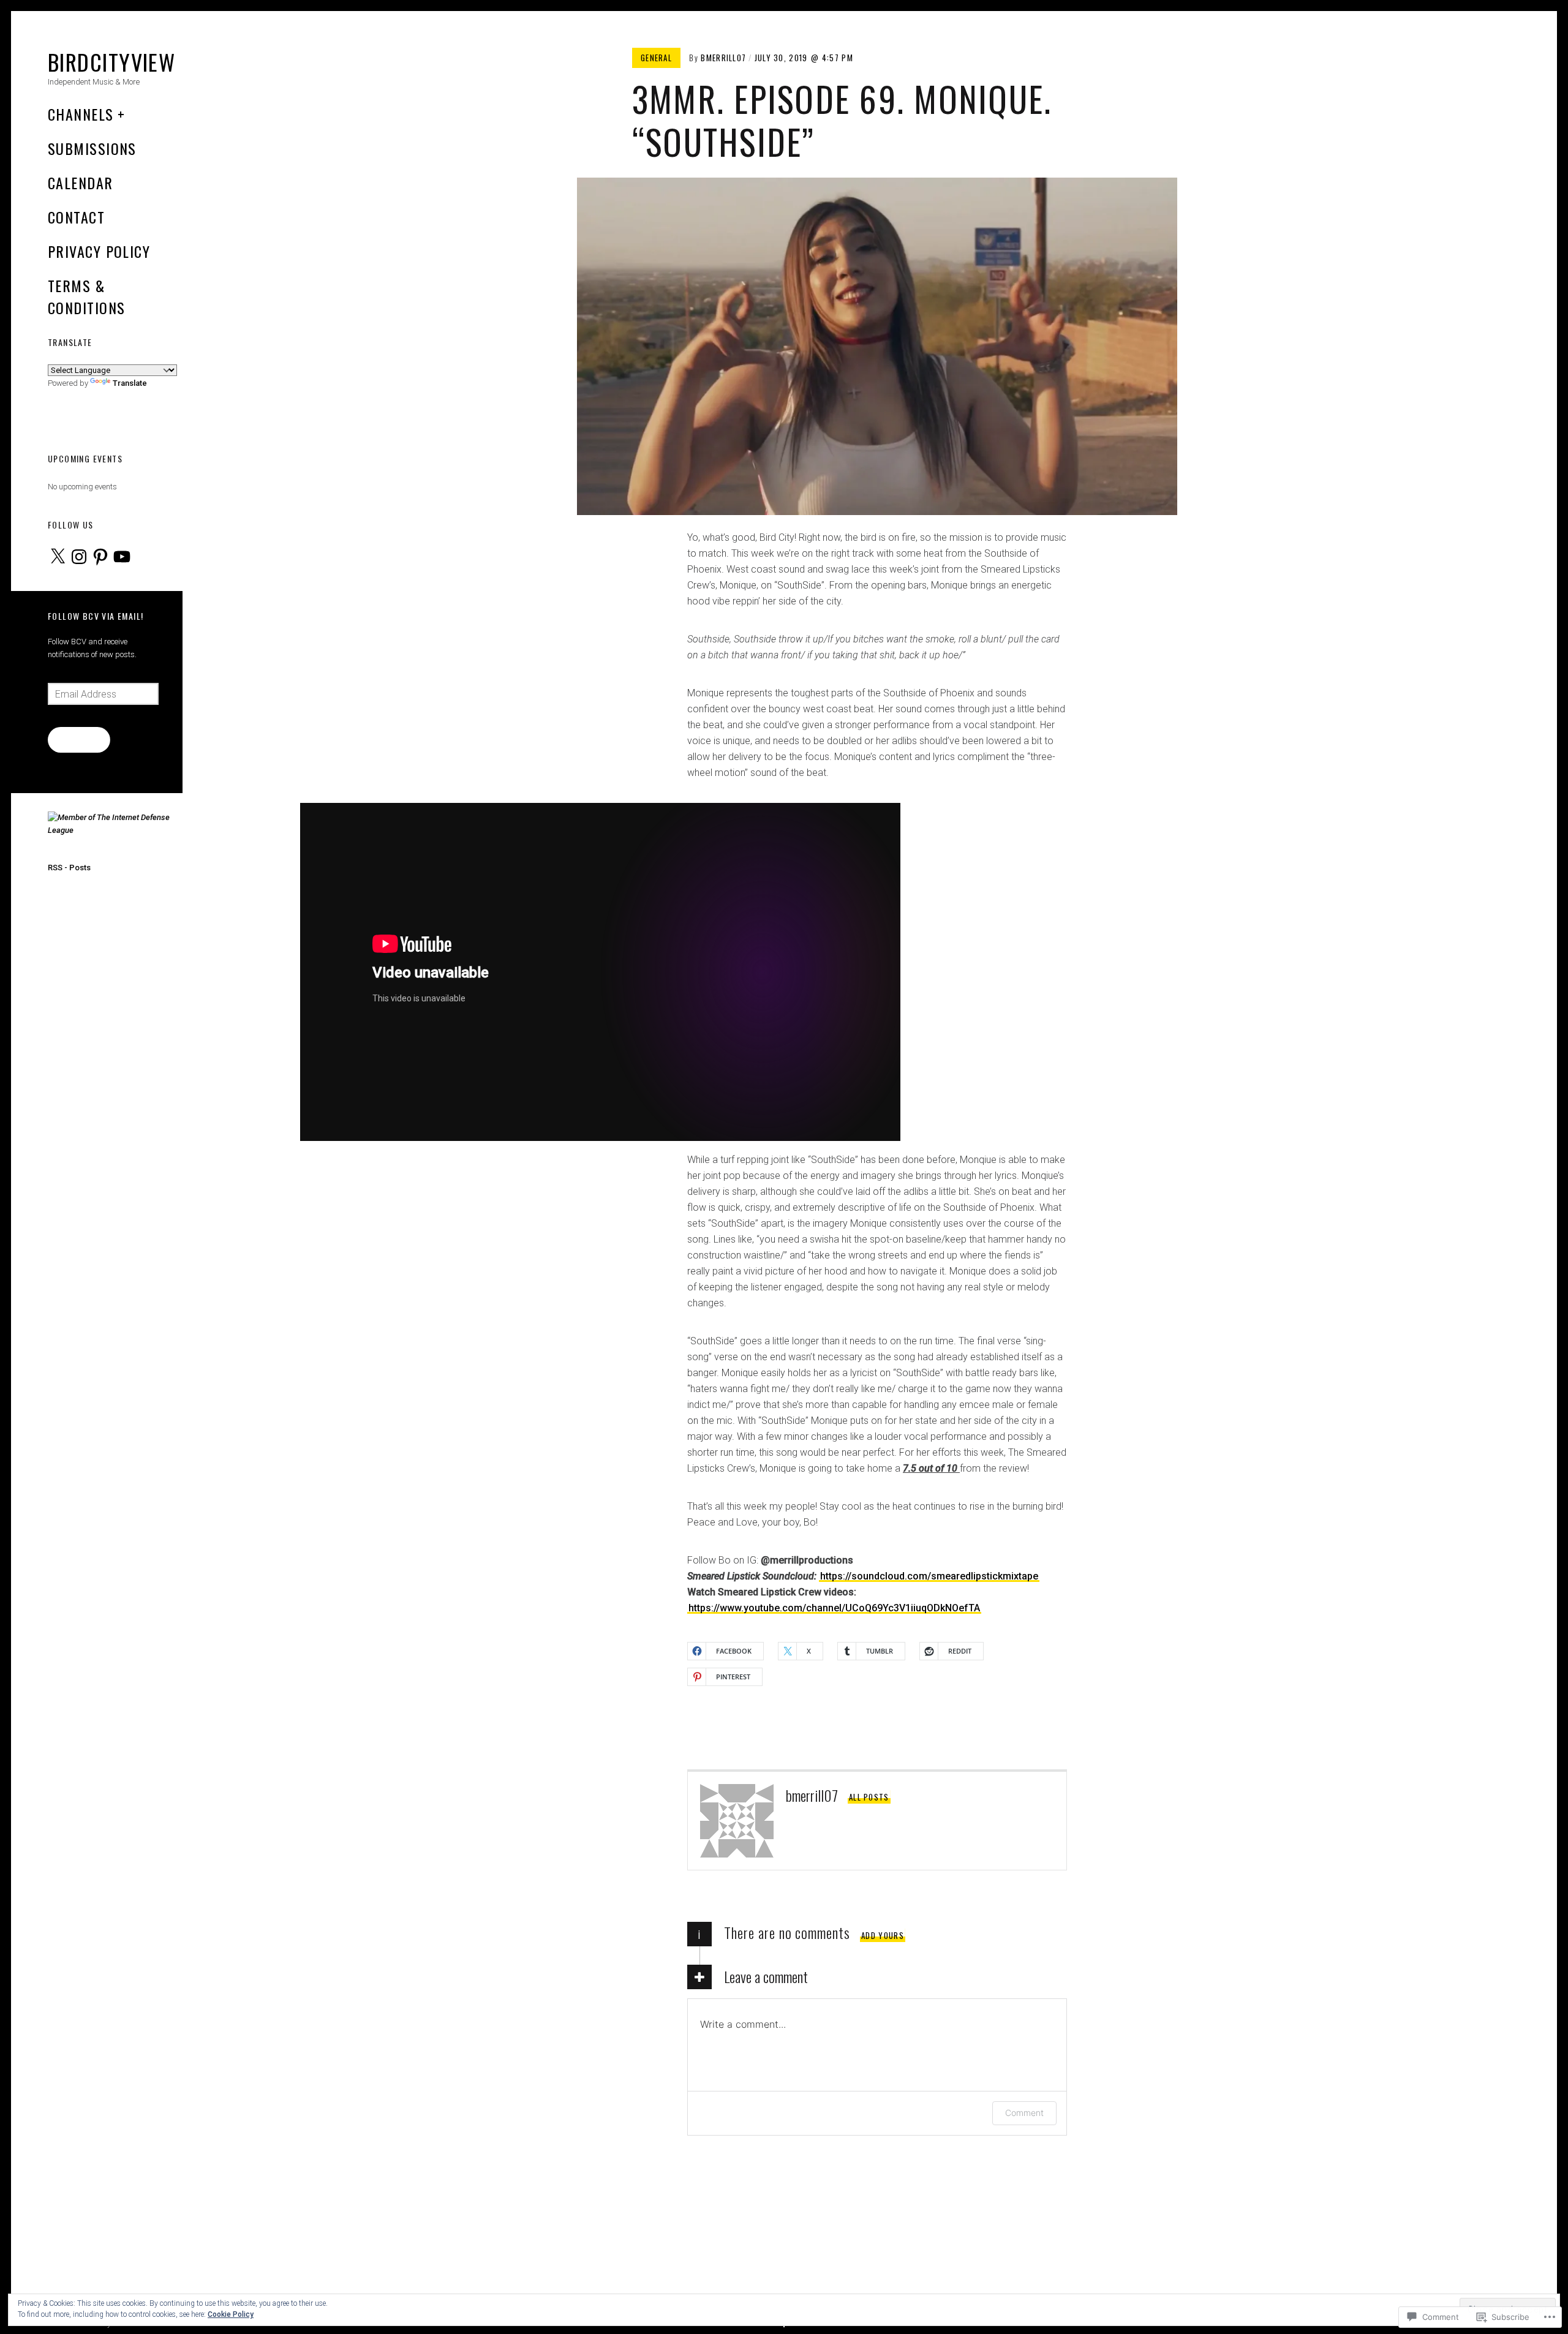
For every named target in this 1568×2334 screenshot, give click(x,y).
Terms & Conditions (86, 296)
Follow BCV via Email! (96, 616)
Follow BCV (79, 740)
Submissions (92, 148)
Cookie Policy (231, 2314)
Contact (76, 217)
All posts (869, 1797)
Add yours (883, 1935)
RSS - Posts (69, 868)
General (656, 58)
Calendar (81, 183)
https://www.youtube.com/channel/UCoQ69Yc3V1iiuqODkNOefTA (834, 1608)
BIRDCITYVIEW (111, 62)
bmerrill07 (723, 58)
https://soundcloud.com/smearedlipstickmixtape (929, 1576)
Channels (81, 114)
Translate (130, 383)
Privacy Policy (99, 251)
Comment (1024, 2113)
